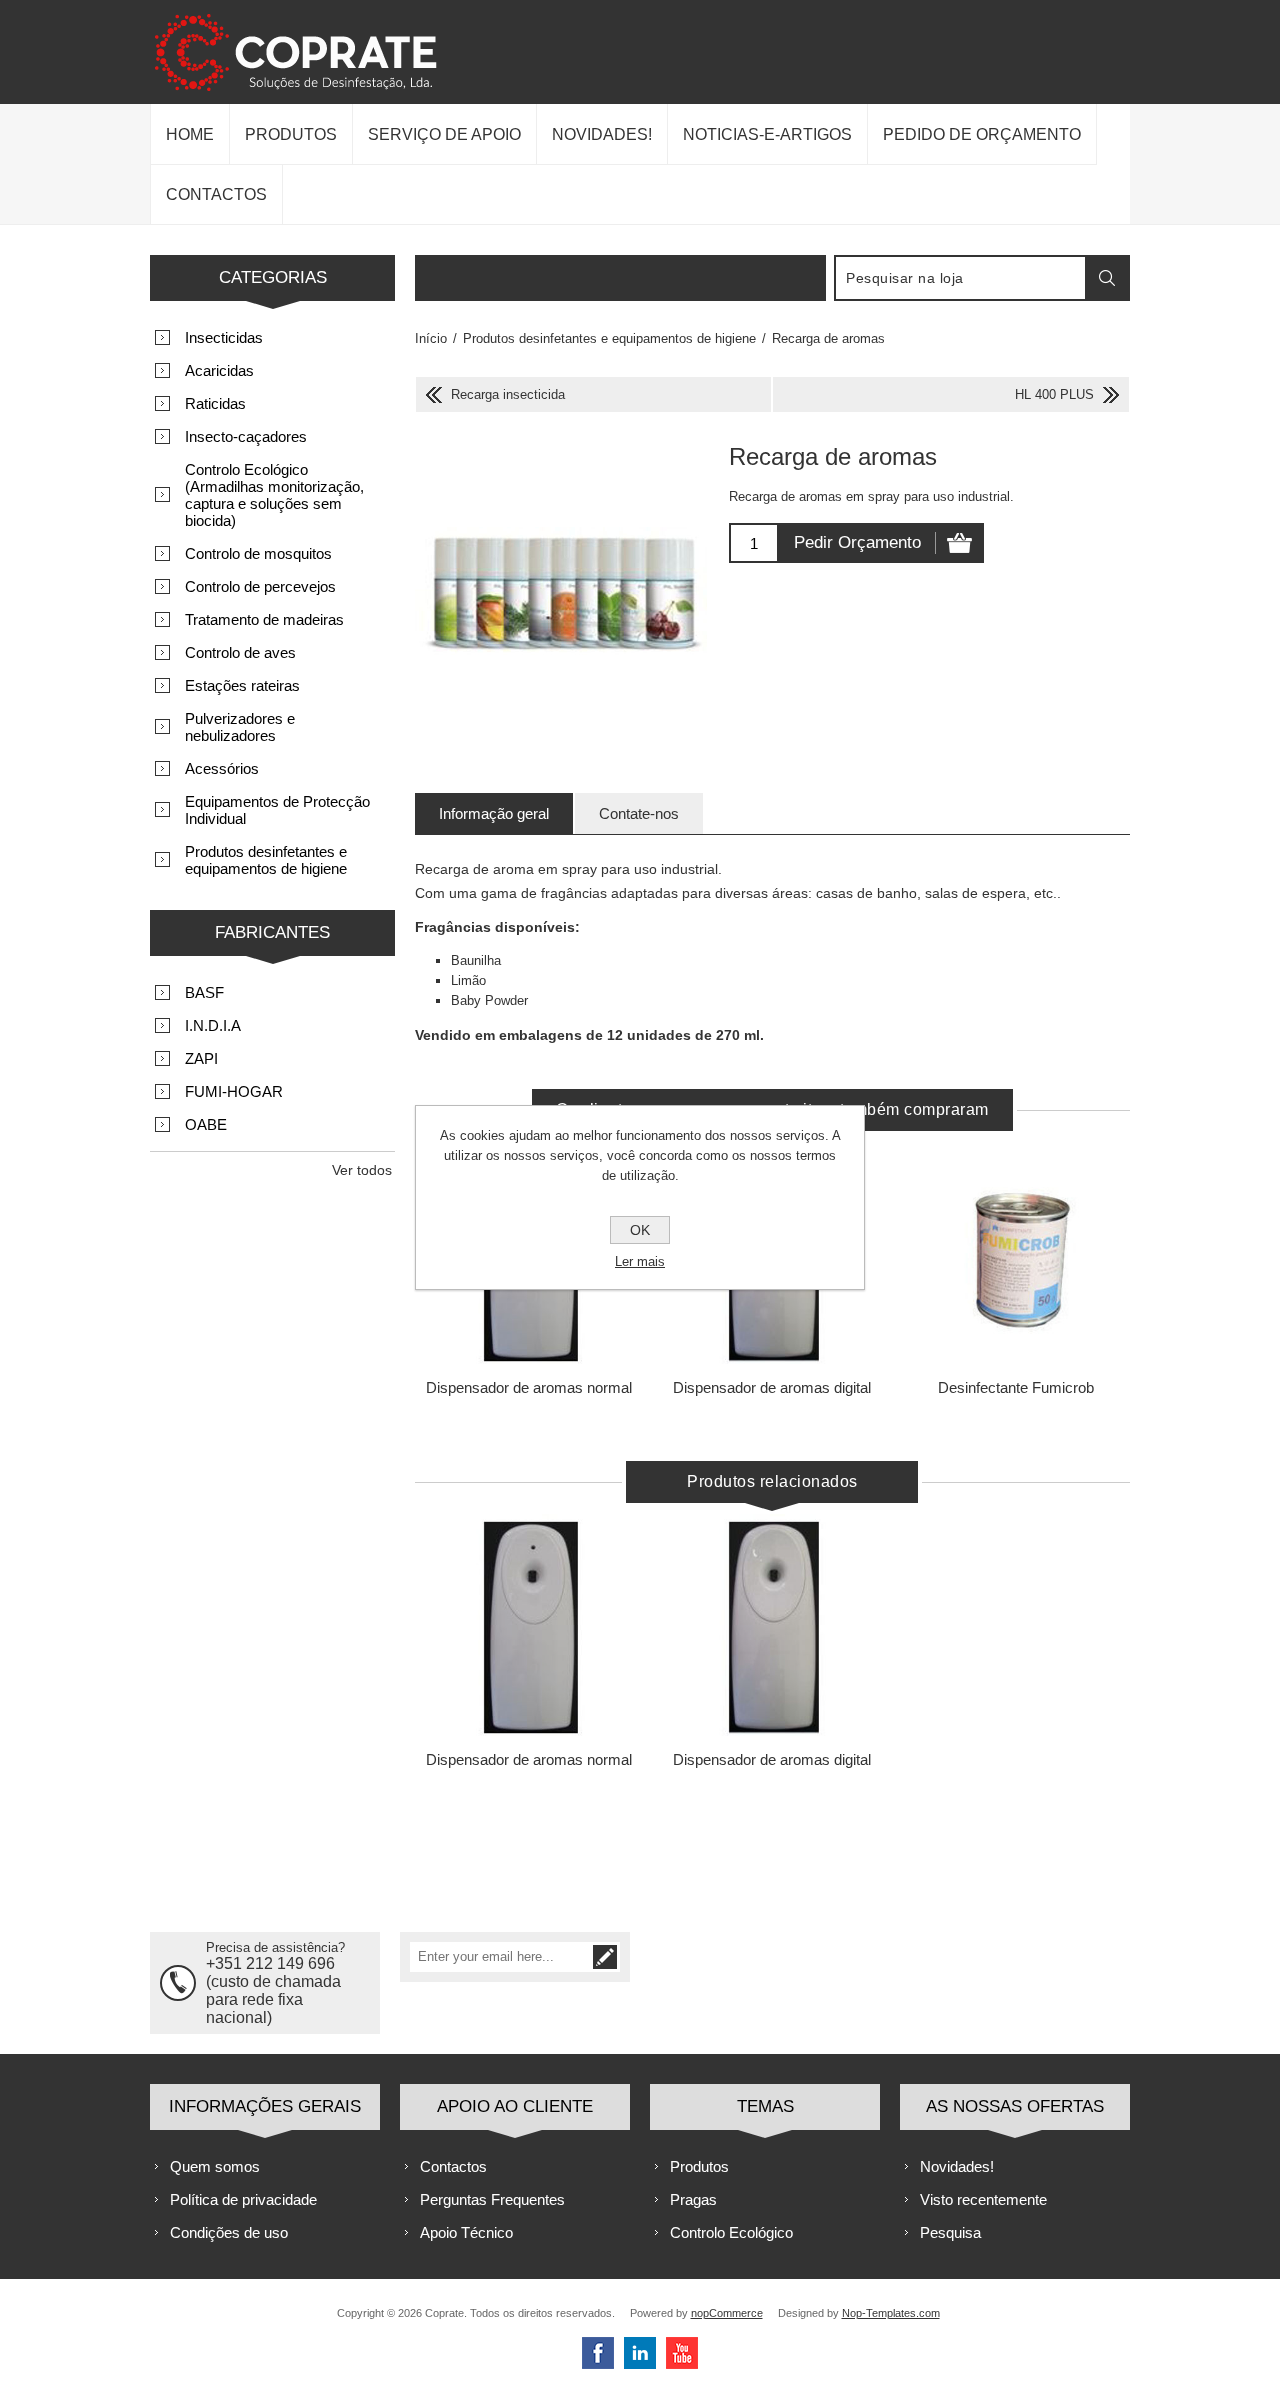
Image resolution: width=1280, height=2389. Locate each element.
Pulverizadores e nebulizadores (240, 727)
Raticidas (215, 403)
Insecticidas (224, 337)
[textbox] (961, 278)
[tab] (494, 813)
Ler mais (640, 1261)
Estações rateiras (242, 685)
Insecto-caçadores (246, 436)
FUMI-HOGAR (234, 1091)
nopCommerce (727, 2313)
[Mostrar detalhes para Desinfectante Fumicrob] (1015, 1255)
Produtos (699, 2166)
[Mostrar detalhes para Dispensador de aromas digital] (772, 1627)
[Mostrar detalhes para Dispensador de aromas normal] (529, 1627)
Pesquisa (950, 2232)
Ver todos (362, 1170)
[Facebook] (598, 2353)
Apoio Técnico (466, 2232)
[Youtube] (682, 2353)
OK (640, 1230)
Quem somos (215, 2166)
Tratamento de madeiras (264, 619)
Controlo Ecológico (731, 2232)
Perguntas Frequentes (492, 2199)
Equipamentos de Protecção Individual (277, 810)
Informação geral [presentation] (494, 813)
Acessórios (222, 768)
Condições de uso (229, 2232)
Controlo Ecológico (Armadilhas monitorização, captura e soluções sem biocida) (274, 495)
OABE (206, 1124)
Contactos (453, 2166)
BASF (204, 992)
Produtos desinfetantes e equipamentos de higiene (266, 860)
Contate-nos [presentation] (639, 813)
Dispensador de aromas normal (529, 1387)
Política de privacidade (243, 2199)
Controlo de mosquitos (258, 553)
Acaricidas (219, 370)
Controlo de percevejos (260, 586)
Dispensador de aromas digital (772, 1387)
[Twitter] (640, 2353)
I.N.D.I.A (213, 1025)
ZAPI (201, 1058)
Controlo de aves (240, 652)
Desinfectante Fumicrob (1016, 1387)
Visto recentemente (983, 2199)
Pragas (693, 2199)
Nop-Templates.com (891, 2313)
